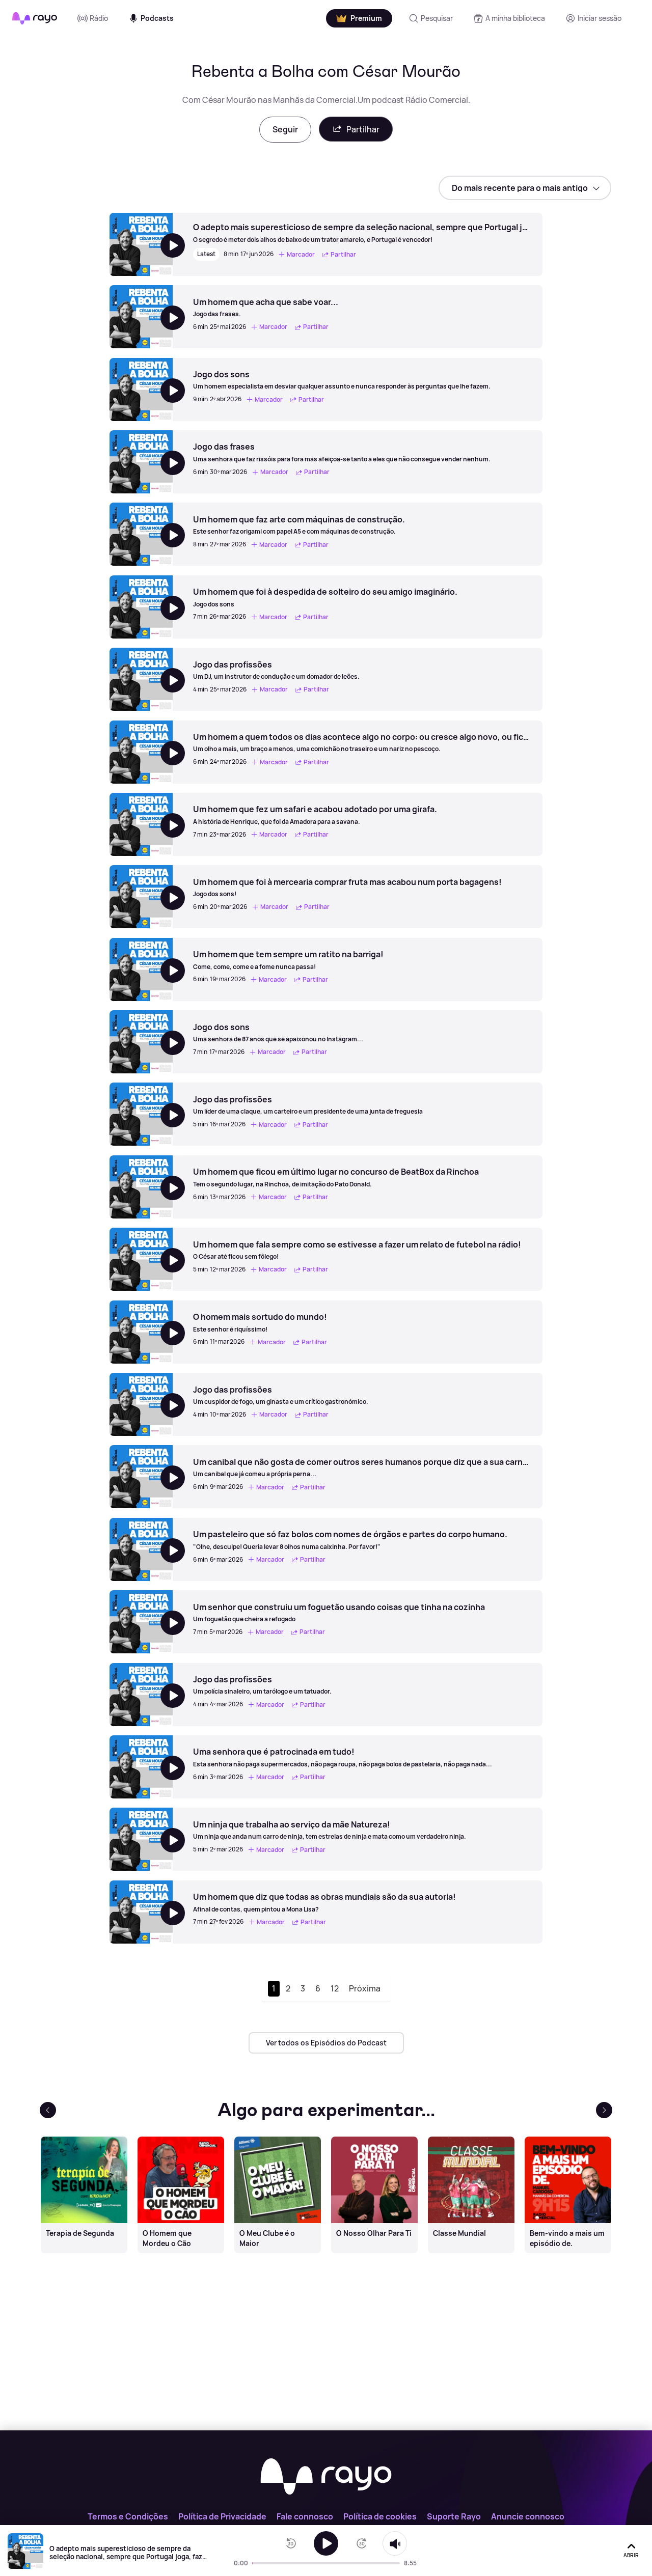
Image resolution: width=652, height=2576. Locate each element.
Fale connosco (305, 2516)
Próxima (365, 1988)
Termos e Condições (128, 2516)
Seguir (285, 129)
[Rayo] (326, 2477)
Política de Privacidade (222, 2516)
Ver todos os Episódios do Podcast (326, 2043)
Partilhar (363, 129)
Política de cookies (380, 2516)
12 (335, 1988)
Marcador (301, 254)
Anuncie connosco (528, 2516)
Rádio (99, 18)
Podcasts (157, 18)
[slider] (255, 2563)
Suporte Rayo (454, 2516)
